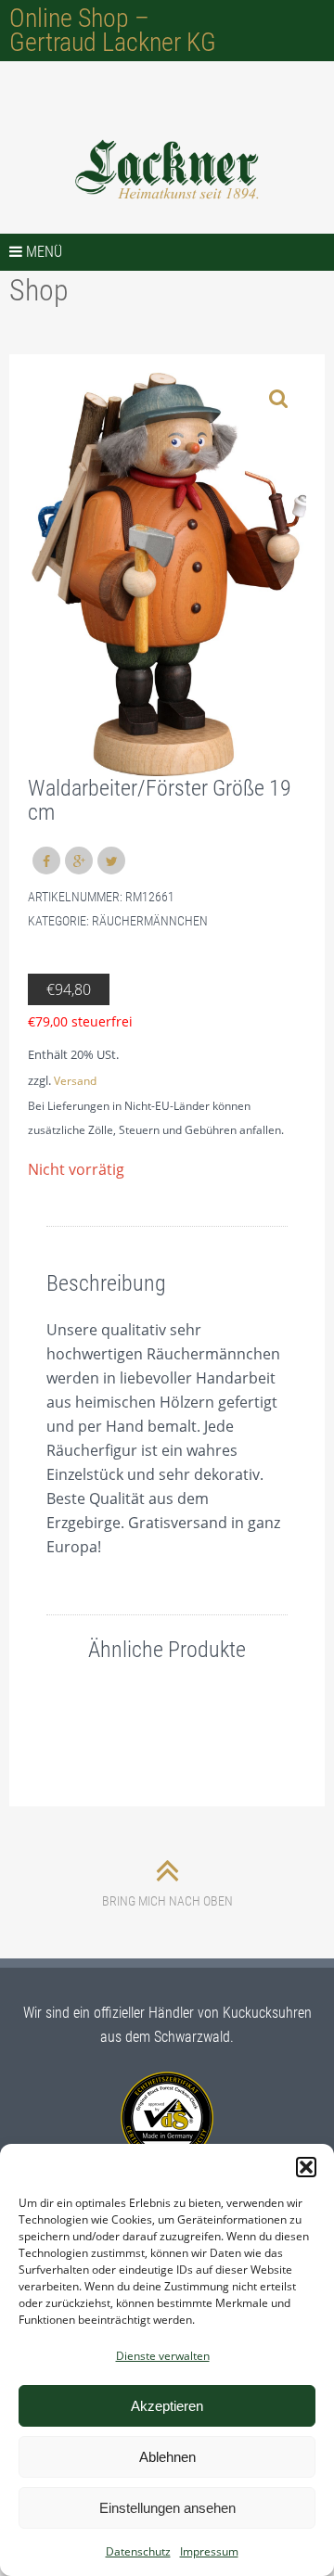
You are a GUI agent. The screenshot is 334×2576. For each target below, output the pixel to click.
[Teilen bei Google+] (79, 861)
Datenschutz (138, 2551)
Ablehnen (167, 2457)
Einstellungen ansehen (167, 2508)
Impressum (209, 2551)
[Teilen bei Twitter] (111, 861)
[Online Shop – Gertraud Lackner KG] (167, 170)
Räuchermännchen (150, 921)
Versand (75, 1081)
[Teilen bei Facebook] (46, 861)
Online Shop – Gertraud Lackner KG (113, 30)
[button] (306, 2167)
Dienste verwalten (163, 2356)
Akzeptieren (167, 2406)
